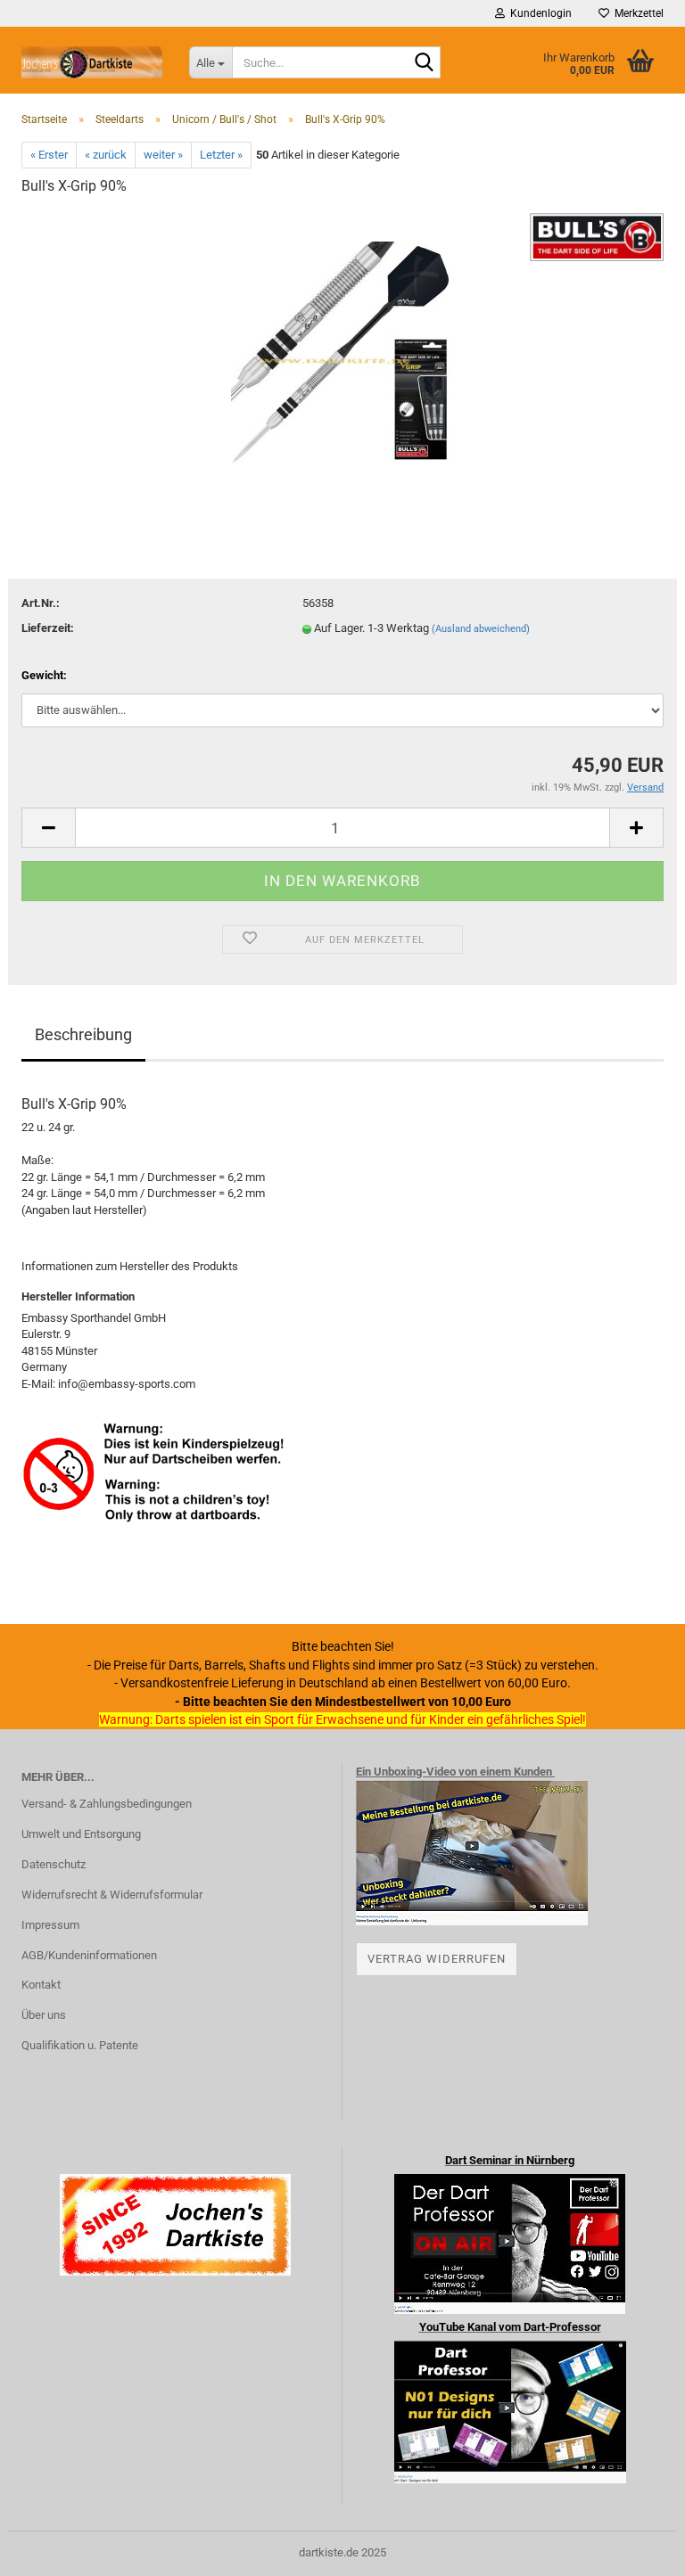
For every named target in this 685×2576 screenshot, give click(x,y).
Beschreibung (83, 1034)
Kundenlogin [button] (538, 13)
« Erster (49, 155)
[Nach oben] (636, 2549)
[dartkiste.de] (92, 62)
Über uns (44, 2015)
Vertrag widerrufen (437, 1959)
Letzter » (221, 155)
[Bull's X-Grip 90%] (342, 345)
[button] (48, 828)
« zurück (106, 155)
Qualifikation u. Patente (80, 2045)
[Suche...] (424, 63)
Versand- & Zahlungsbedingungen (107, 1804)
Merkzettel (636, 13)
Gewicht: (44, 675)
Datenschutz (54, 1864)
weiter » (163, 155)
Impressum (50, 1925)
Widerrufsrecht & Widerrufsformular (112, 1895)
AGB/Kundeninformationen (89, 1955)
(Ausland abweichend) (481, 629)
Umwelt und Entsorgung (81, 1834)
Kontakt (41, 1985)
